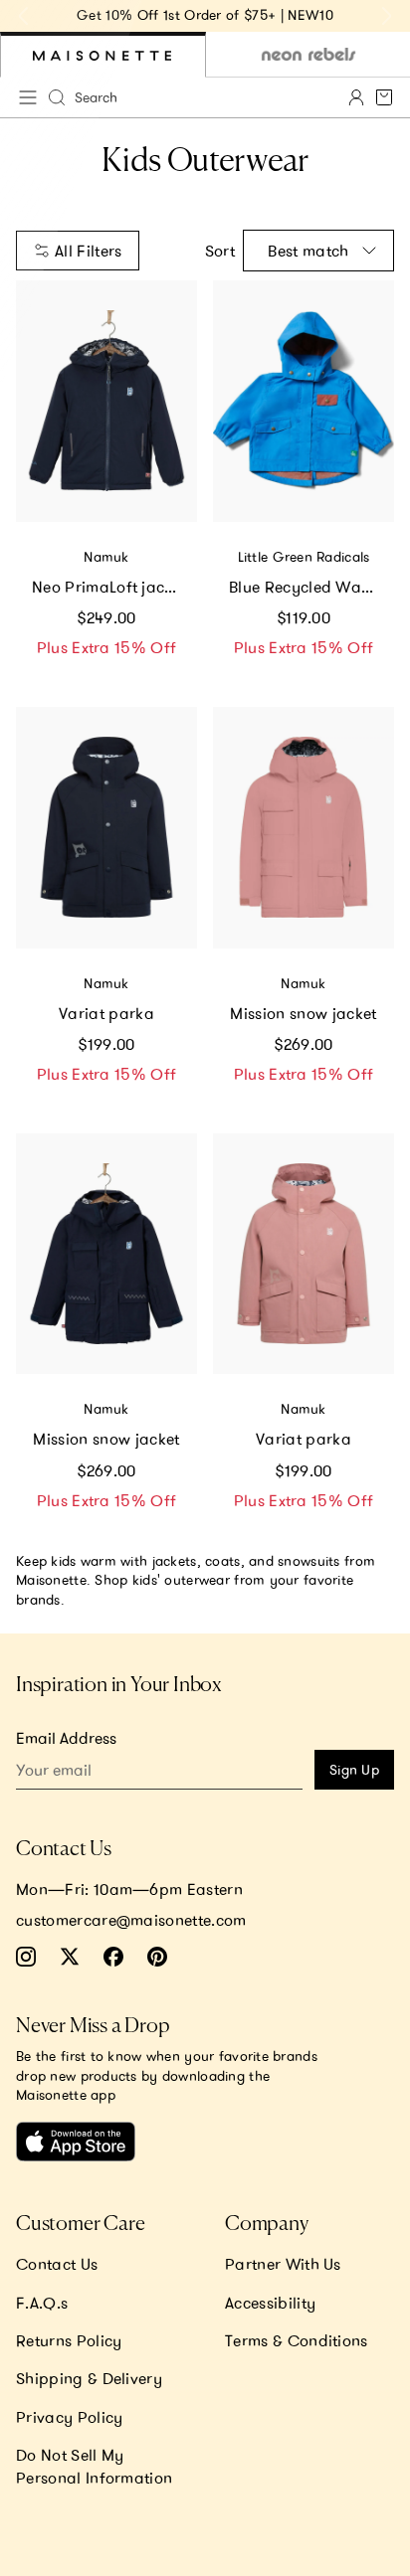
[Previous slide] (24, 16)
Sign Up (354, 1770)
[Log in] (356, 97)
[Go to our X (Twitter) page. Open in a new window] (70, 1957)
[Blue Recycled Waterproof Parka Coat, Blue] (304, 401)
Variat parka (106, 1013)
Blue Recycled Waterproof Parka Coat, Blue (311, 587)
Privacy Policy (69, 2417)
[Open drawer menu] (28, 97)
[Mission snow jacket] (304, 828)
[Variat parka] (106, 828)
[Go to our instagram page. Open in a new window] (26, 1957)
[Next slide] (386, 16)
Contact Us (57, 2264)
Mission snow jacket (303, 1013)
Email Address (66, 1738)
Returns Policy (69, 2340)
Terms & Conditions (297, 2340)
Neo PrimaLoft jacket (109, 587)
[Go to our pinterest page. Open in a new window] (157, 1957)
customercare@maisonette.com (131, 1920)
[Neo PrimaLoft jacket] (106, 401)
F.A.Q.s (42, 2303)
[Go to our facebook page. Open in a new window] (113, 1957)
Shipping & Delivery (89, 2378)
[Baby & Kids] (103, 55)
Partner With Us (283, 2264)
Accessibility (270, 2303)
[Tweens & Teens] (308, 55)
